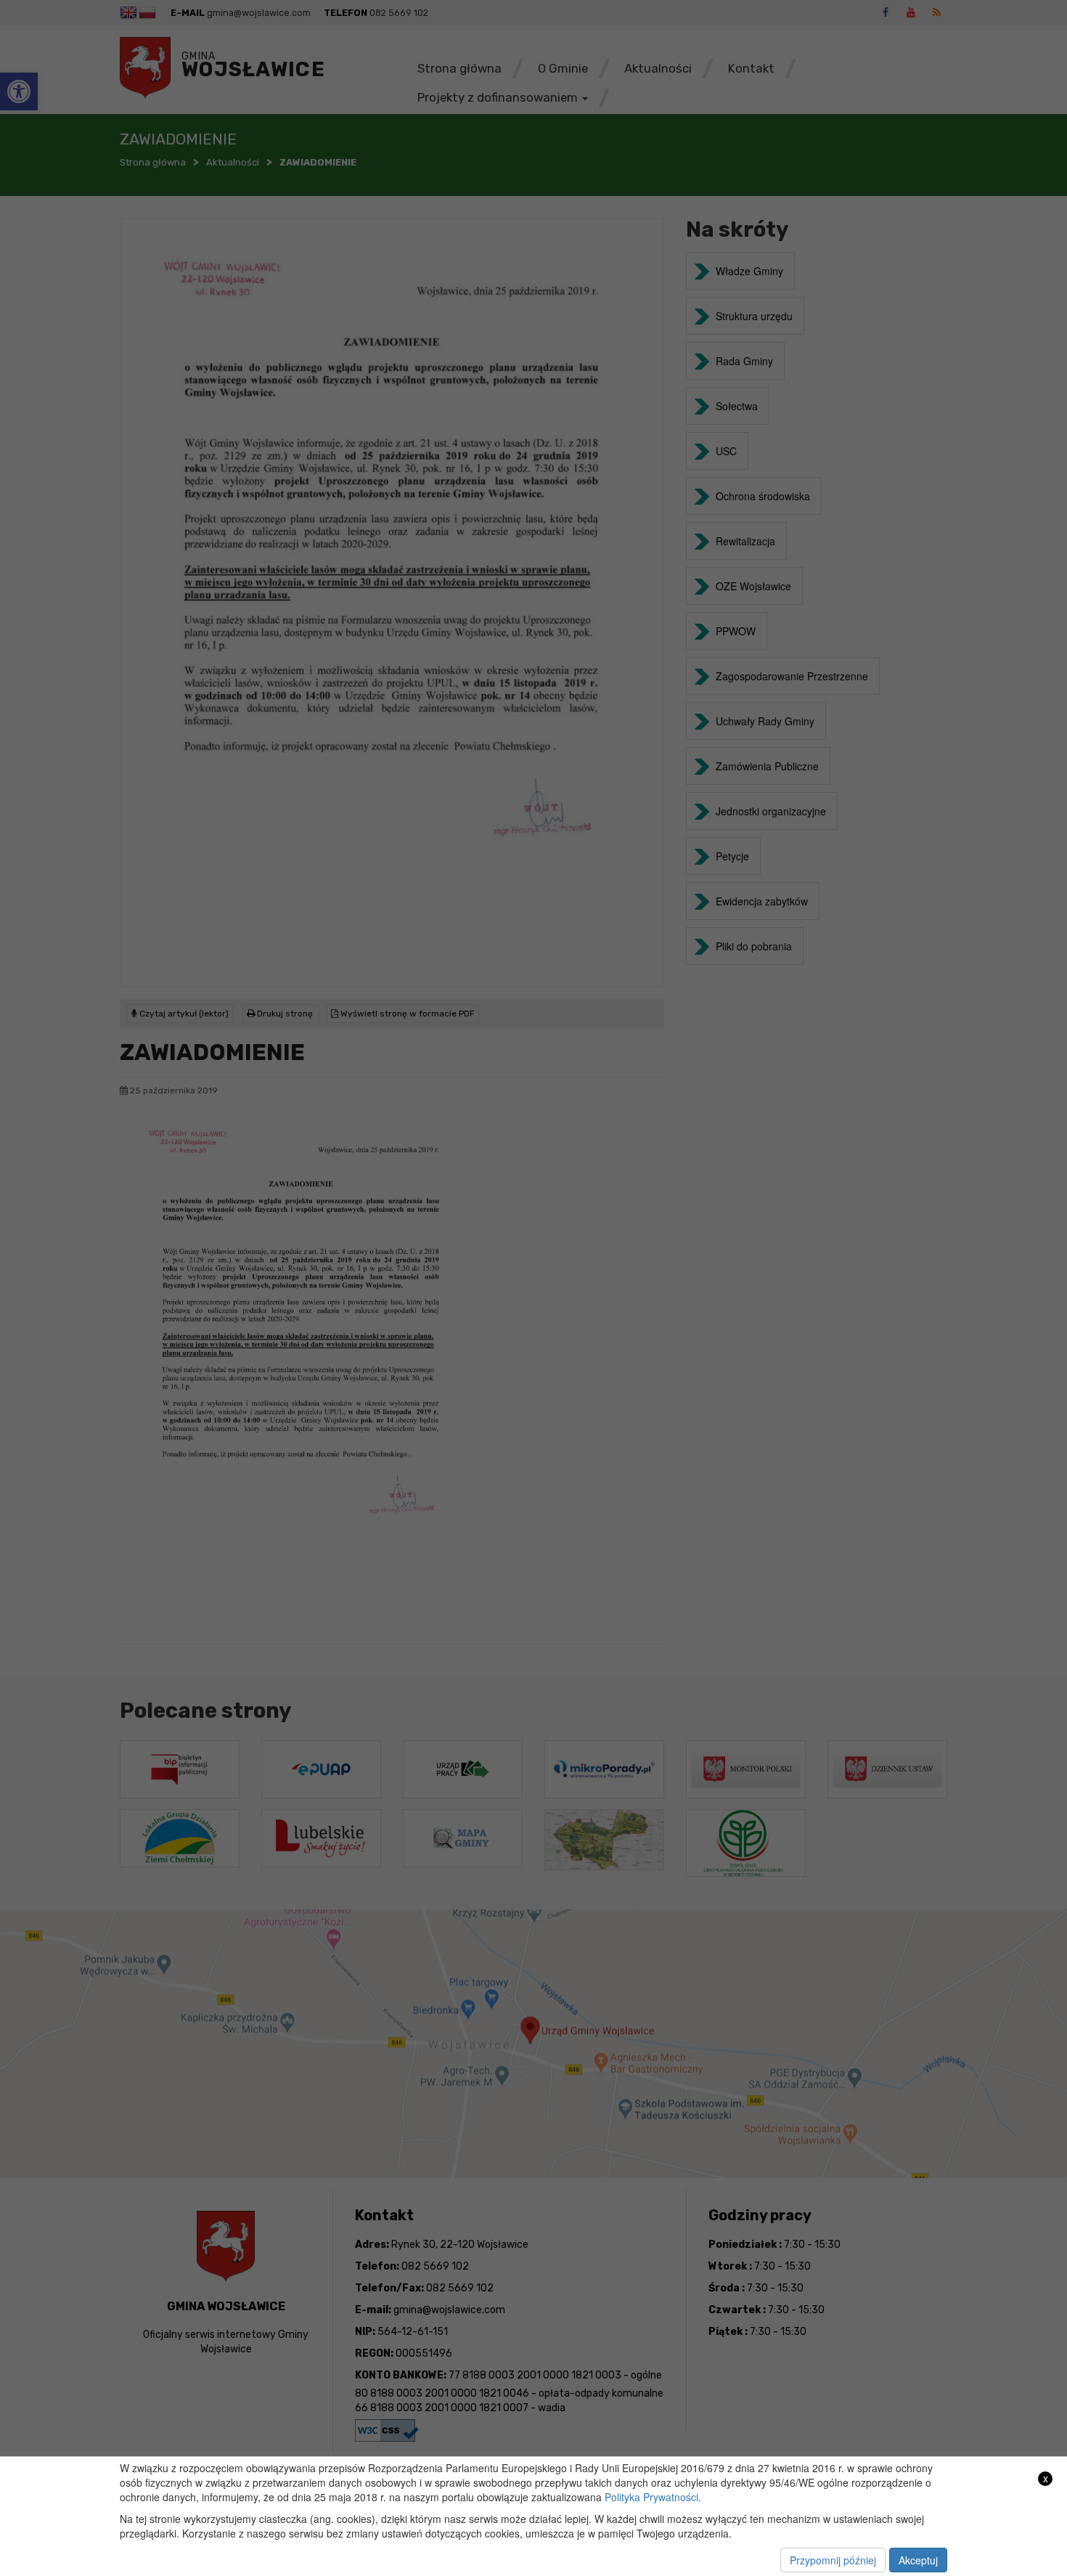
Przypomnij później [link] (833, 2560)
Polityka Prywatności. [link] (653, 2497)
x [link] (1046, 2478)
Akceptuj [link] (918, 2560)
